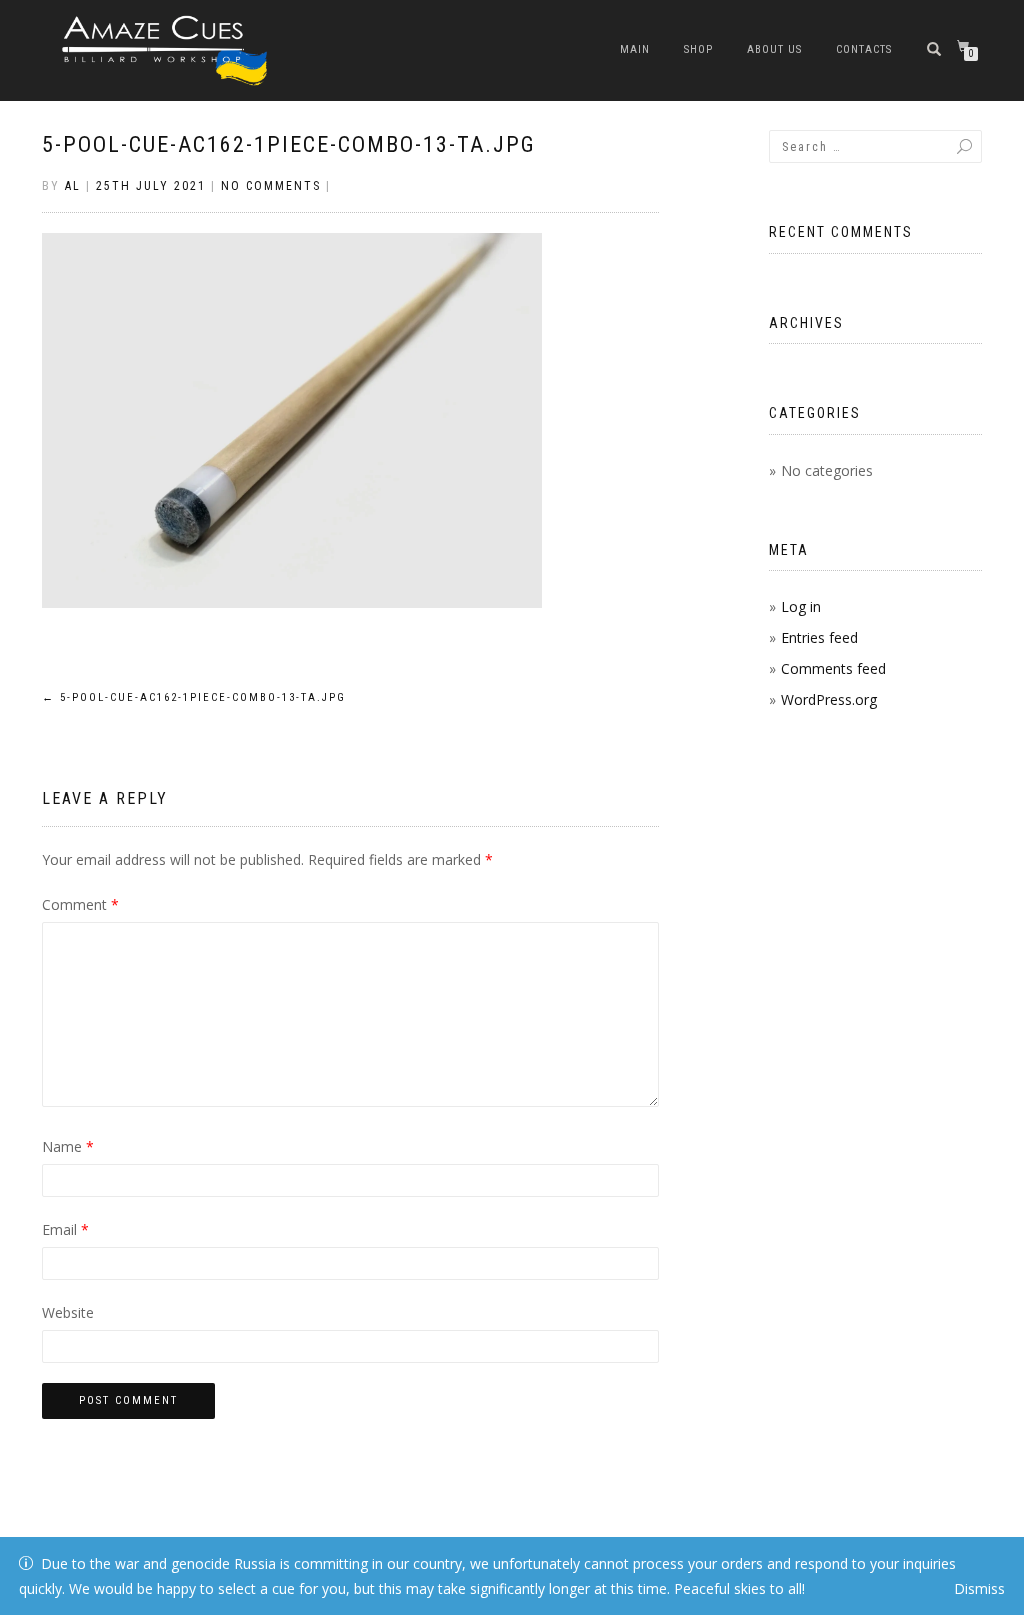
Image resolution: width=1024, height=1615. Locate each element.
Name (68, 1146)
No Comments (271, 186)
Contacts (864, 49)
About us (774, 49)
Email (65, 1229)
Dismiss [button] (979, 1588)
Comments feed (833, 668)
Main (635, 49)
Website (68, 1312)
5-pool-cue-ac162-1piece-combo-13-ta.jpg (289, 144)
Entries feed (819, 637)
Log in (801, 606)
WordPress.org (829, 699)
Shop (698, 49)
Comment (80, 904)
